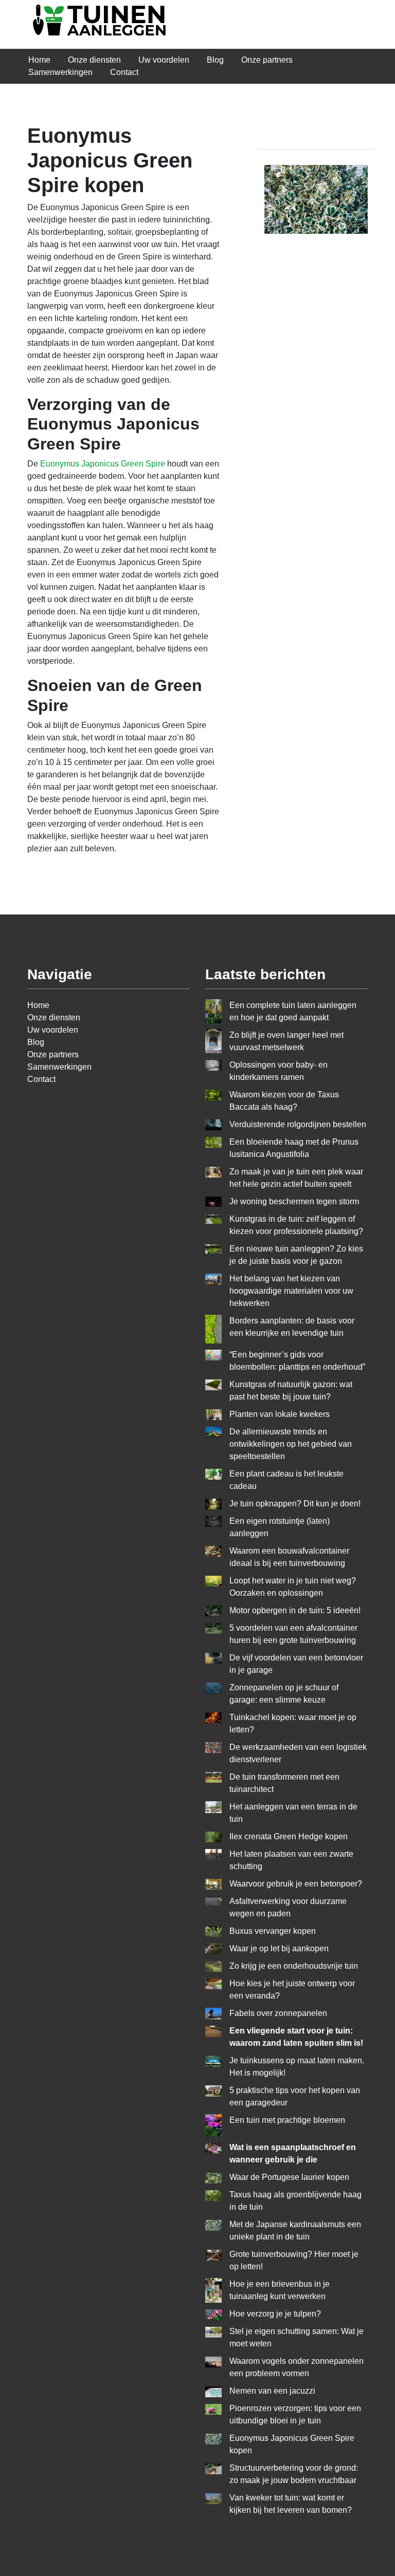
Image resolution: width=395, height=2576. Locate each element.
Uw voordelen (164, 60)
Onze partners (267, 60)
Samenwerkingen (60, 72)
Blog (215, 60)
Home (39, 60)
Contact (124, 72)
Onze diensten (94, 60)
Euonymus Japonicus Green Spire (103, 464)
